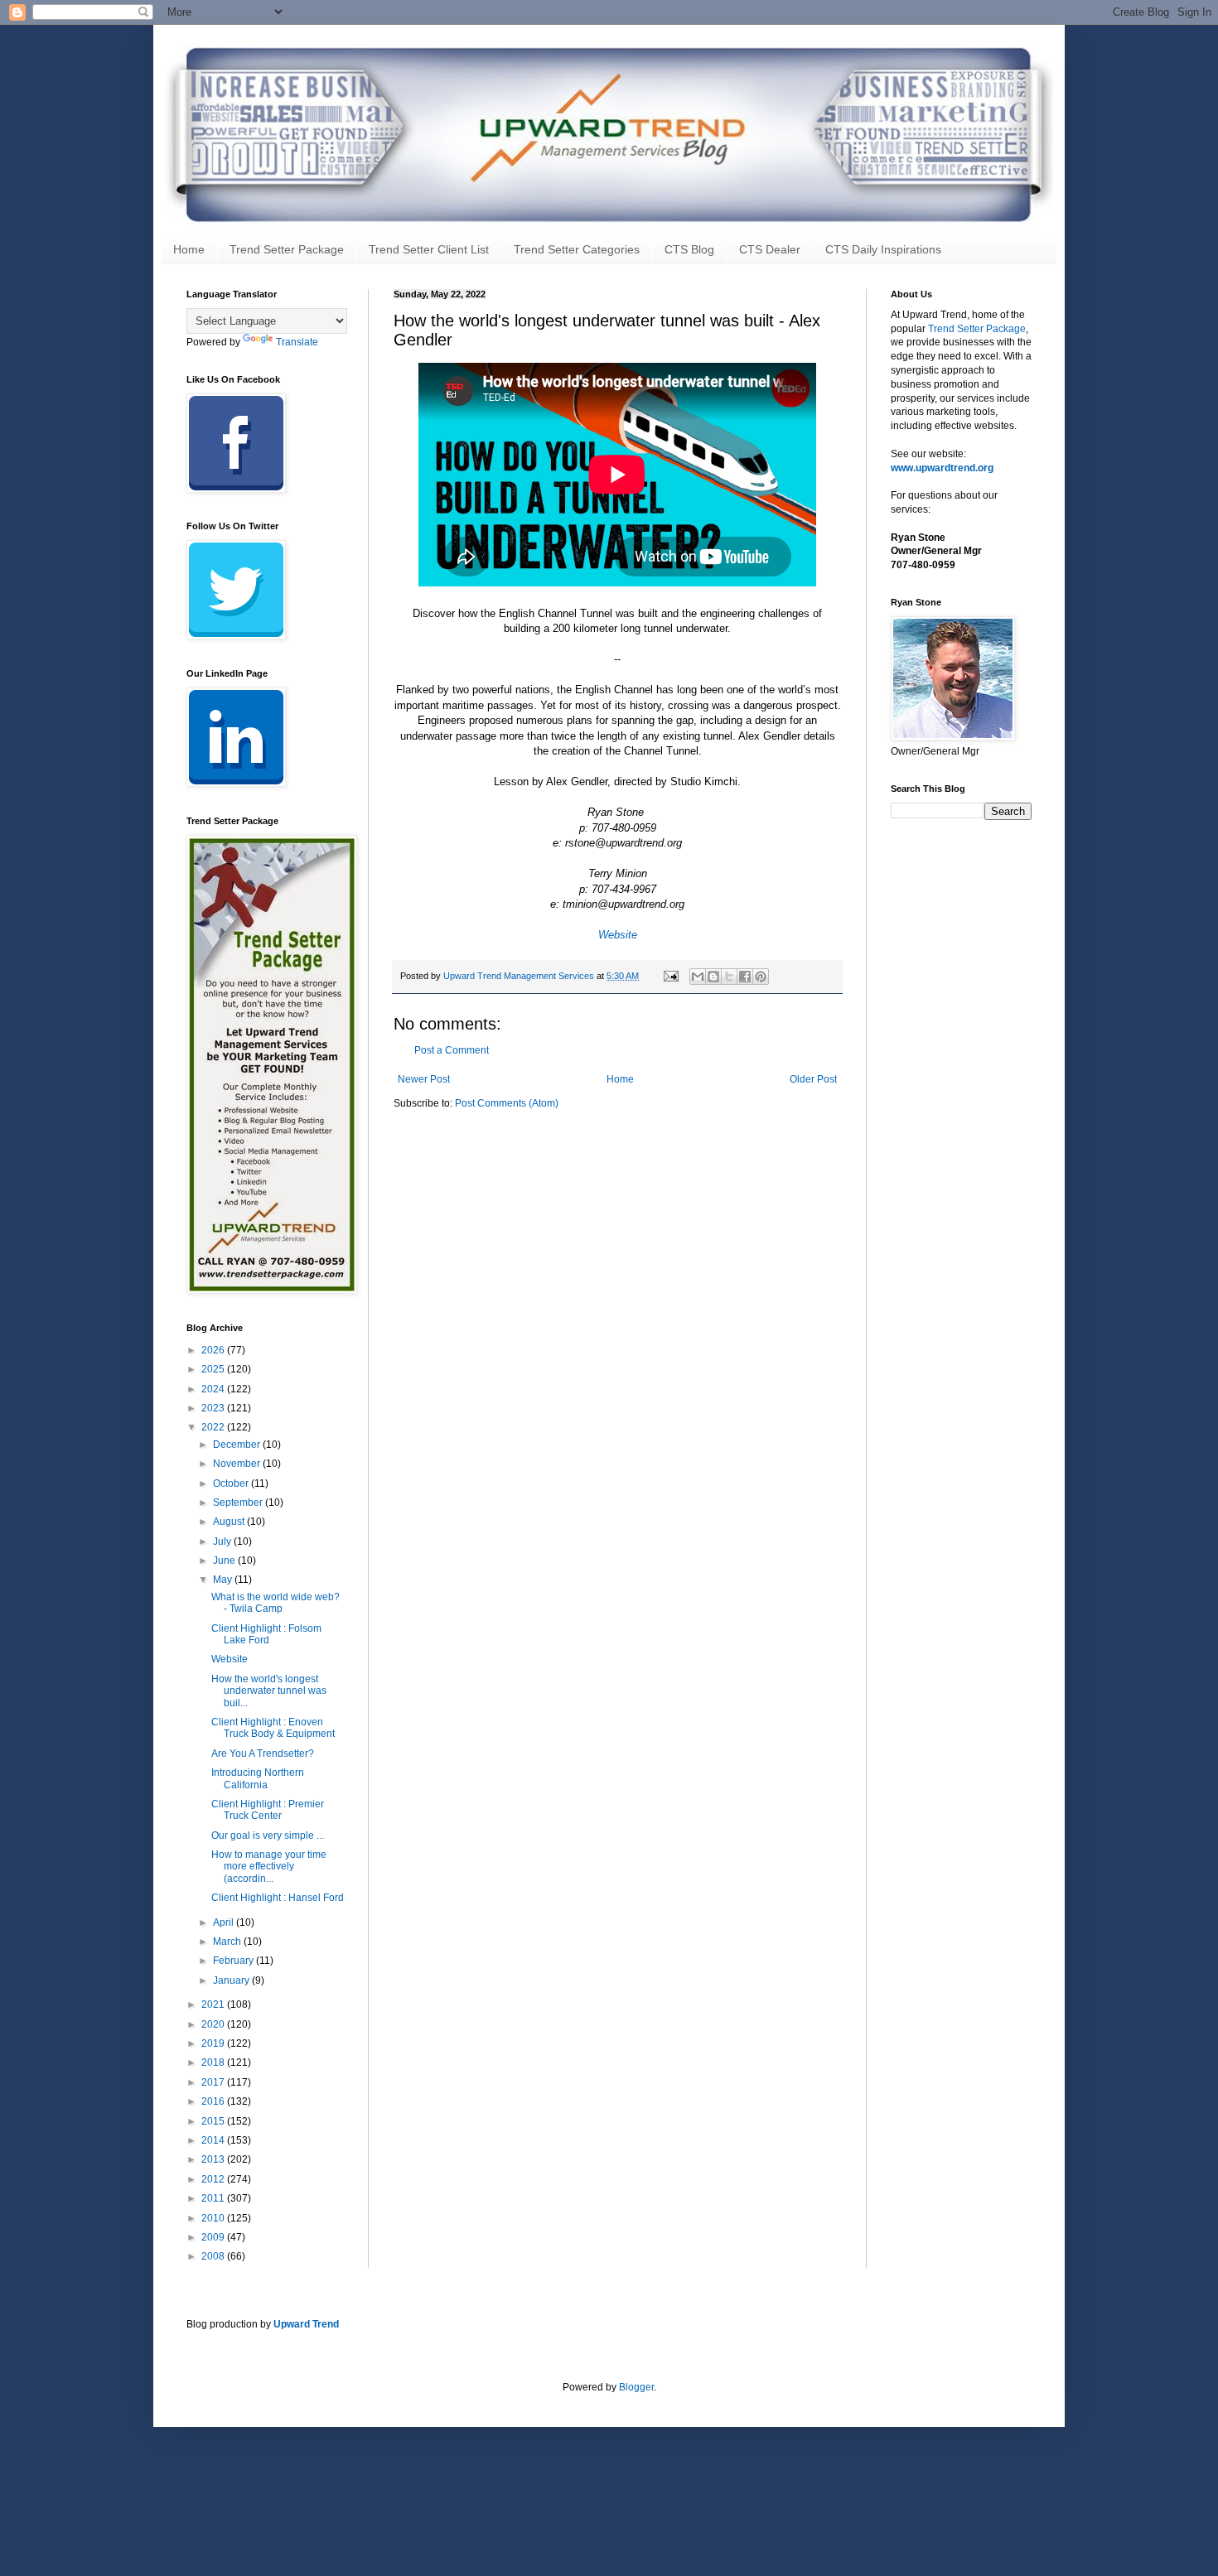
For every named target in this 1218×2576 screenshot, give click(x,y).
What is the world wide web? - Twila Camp (275, 1603)
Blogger (636, 2387)
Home (189, 249)
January (232, 1980)
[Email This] (698, 977)
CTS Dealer (770, 249)
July (223, 1541)
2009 (214, 2237)
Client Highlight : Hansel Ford (278, 1898)
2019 (214, 2043)
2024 (214, 1389)
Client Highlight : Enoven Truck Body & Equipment (273, 1728)
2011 (214, 2198)
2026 (214, 1350)
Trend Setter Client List (429, 249)
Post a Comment (452, 1050)
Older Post (813, 1079)
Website (230, 1659)
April (225, 1922)
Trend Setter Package (287, 249)
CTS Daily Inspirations (883, 249)
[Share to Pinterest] (761, 977)
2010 (214, 2218)
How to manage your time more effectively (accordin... (269, 1867)
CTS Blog (689, 249)
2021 (214, 2004)
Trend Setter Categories (577, 249)
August (230, 1522)
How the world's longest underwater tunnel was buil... (269, 1691)
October (232, 1483)
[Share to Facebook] (745, 977)
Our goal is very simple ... (268, 1836)
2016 (214, 2101)
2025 (214, 1369)
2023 (214, 1408)
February (234, 1961)
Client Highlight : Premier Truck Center (268, 1810)
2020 (214, 2024)
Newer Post (424, 1079)
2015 (214, 2121)
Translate (297, 342)
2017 (214, 2082)
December (238, 1445)
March (228, 1942)
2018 (214, 2062)
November (238, 1464)
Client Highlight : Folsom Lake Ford (266, 1634)
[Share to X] (729, 977)
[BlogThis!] (713, 977)
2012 (214, 2179)
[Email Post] (670, 976)
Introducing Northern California (258, 1778)
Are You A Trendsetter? (263, 1754)
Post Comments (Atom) (507, 1103)
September (239, 1503)
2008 (214, 2256)
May (224, 1580)
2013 (214, 2159)
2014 (214, 2140)
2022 (214, 1427)
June (225, 1561)
